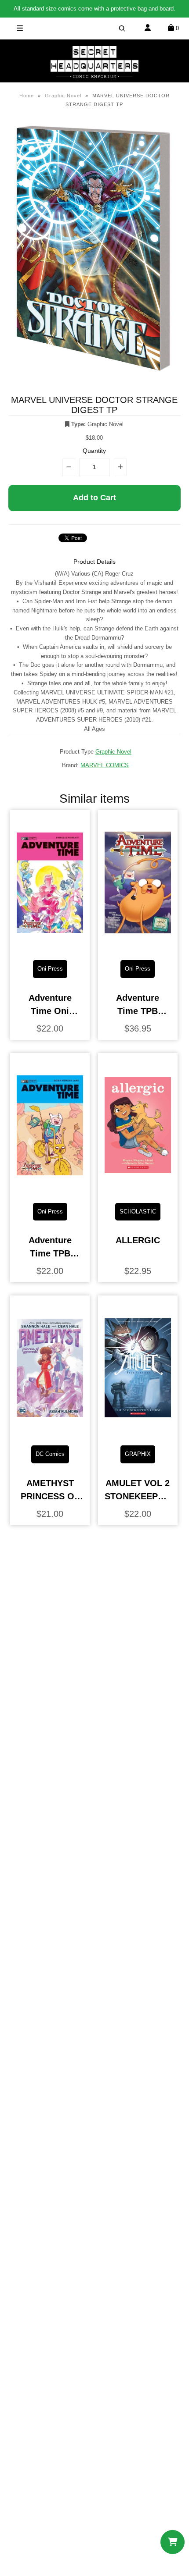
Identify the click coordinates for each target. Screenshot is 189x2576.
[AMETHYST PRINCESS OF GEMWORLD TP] (50, 1432)
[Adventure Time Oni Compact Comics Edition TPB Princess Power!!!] (50, 946)
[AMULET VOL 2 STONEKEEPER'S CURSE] (138, 1432)
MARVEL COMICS (105, 765)
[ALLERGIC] (138, 1189)
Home (27, 96)
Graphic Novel (63, 96)
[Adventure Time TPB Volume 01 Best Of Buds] (138, 946)
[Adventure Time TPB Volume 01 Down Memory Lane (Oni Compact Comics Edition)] (50, 1189)
